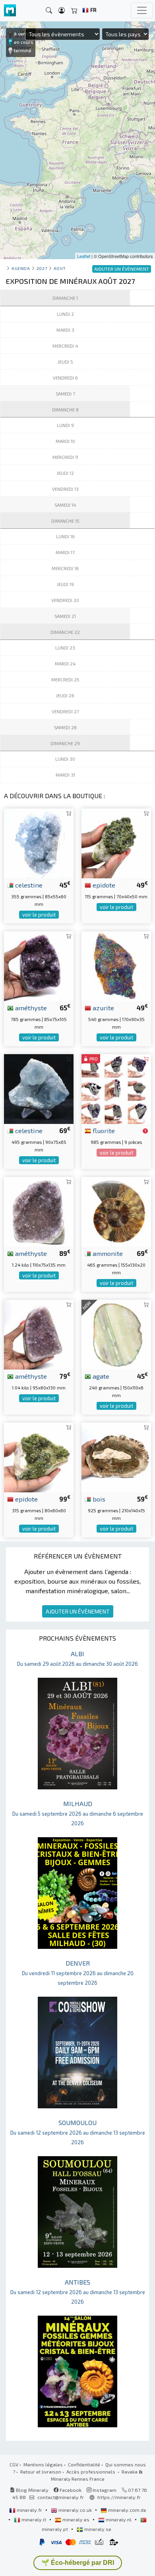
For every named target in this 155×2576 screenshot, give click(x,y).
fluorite (103, 1130)
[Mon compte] (62, 11)
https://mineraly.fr (119, 2497)
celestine (28, 885)
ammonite (107, 1253)
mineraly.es (76, 2519)
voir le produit (39, 915)
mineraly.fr (29, 2510)
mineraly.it (34, 2519)
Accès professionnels (91, 2472)
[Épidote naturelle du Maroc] (116, 842)
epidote (103, 885)
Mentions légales (43, 2464)
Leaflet (84, 256)
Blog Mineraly (32, 2490)
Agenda (21, 268)
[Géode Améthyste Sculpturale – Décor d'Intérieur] (39, 965)
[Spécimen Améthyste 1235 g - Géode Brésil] (39, 1211)
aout (60, 268)
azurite (103, 1008)
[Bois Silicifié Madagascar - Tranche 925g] (116, 1456)
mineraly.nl (119, 2519)
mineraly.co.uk (75, 2510)
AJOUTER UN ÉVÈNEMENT (78, 1611)
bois (98, 1499)
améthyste (30, 1008)
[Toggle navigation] (142, 10)
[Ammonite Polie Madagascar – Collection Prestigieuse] (116, 1211)
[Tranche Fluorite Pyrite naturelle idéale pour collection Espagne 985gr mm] (116, 1088)
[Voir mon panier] (74, 11)
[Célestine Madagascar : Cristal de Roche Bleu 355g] (39, 842)
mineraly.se (97, 2529)
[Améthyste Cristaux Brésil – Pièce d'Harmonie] (39, 1333)
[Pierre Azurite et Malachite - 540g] (116, 965)
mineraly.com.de (127, 2510)
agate (100, 1376)
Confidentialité (84, 2464)
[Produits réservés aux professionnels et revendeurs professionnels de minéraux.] (145, 1131)
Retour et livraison (41, 2472)
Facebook (70, 2490)
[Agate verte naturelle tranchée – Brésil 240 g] (116, 1333)
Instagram (104, 2490)
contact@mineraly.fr (61, 2497)
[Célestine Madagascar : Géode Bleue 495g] (39, 1088)
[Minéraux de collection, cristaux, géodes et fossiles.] (10, 11)
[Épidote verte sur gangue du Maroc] (39, 1456)
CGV (14, 2464)
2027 (42, 268)
